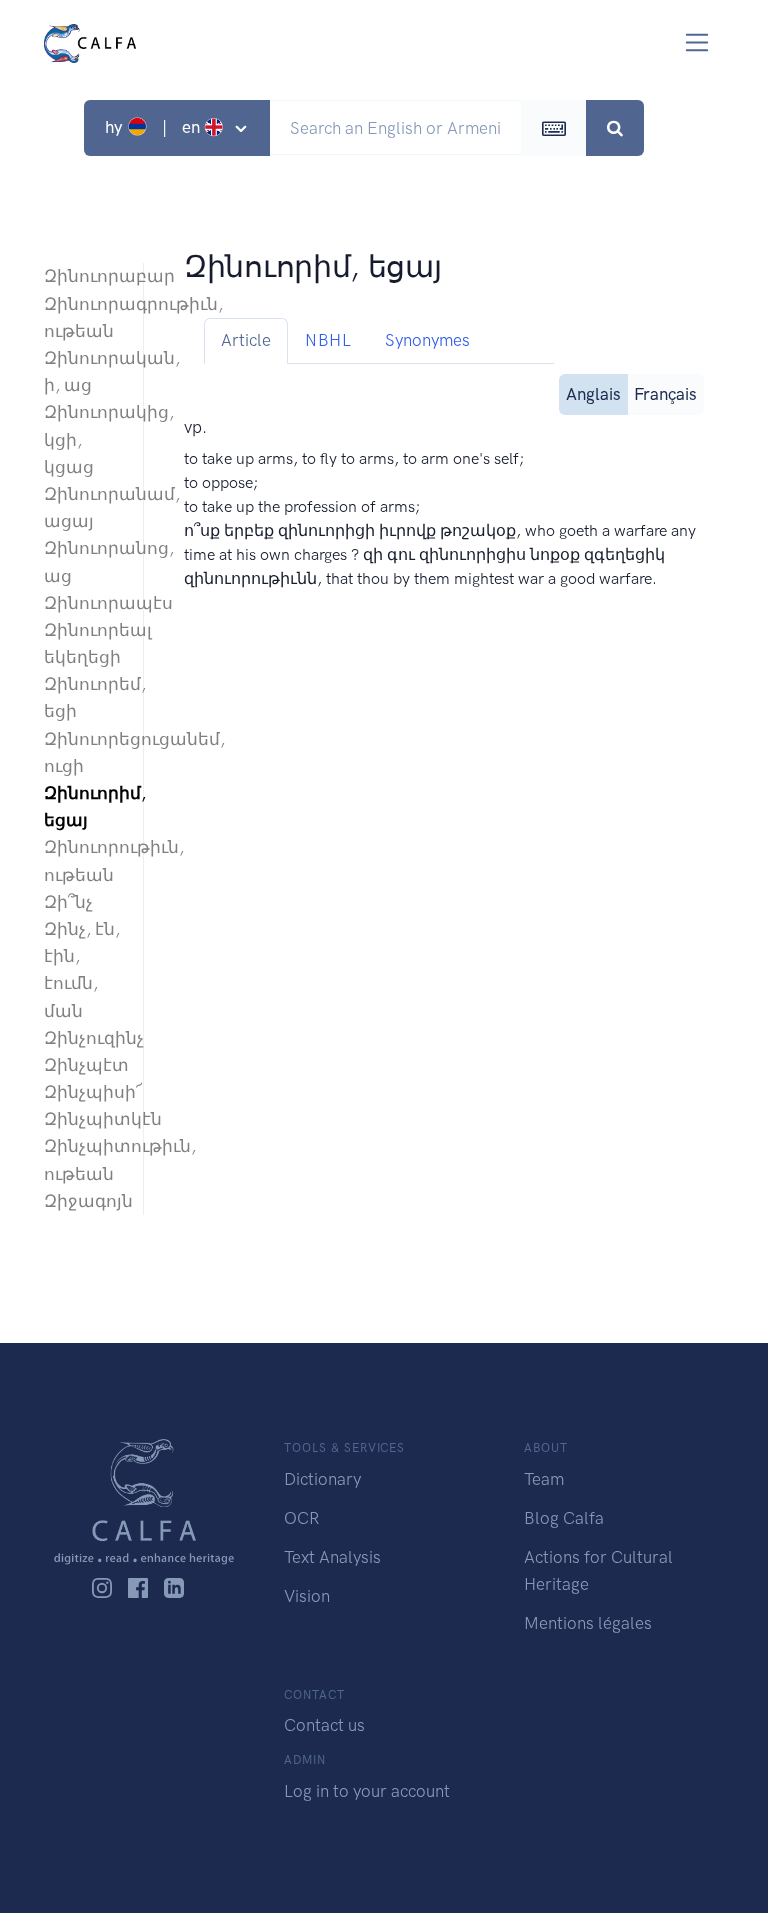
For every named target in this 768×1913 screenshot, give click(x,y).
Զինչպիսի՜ (83, 1092)
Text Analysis (332, 1557)
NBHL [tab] (328, 340)
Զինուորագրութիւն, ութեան (83, 317)
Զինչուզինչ (83, 1038)
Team (544, 1479)
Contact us (324, 1725)
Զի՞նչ (68, 902)
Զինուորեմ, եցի (83, 697)
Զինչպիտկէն (83, 1119)
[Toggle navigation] (697, 42)
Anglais (593, 394)
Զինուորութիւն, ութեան (83, 860)
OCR (301, 1518)
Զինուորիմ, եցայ (83, 806)
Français (665, 394)
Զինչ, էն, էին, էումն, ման (82, 970)
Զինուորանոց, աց (83, 561)
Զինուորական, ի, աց (83, 371)
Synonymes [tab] (427, 340)
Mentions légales (588, 1623)
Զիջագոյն (83, 1201)
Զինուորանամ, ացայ (83, 507)
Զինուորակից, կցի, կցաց (83, 439)
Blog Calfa (564, 1518)
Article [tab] (246, 340)
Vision (307, 1596)
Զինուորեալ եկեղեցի (83, 643)
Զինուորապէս (83, 603)
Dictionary (322, 1479)
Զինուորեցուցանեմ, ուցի (83, 752)
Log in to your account (367, 1791)
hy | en (154, 127)
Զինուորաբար (83, 276)
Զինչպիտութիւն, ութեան (83, 1159)
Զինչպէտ (83, 1065)
